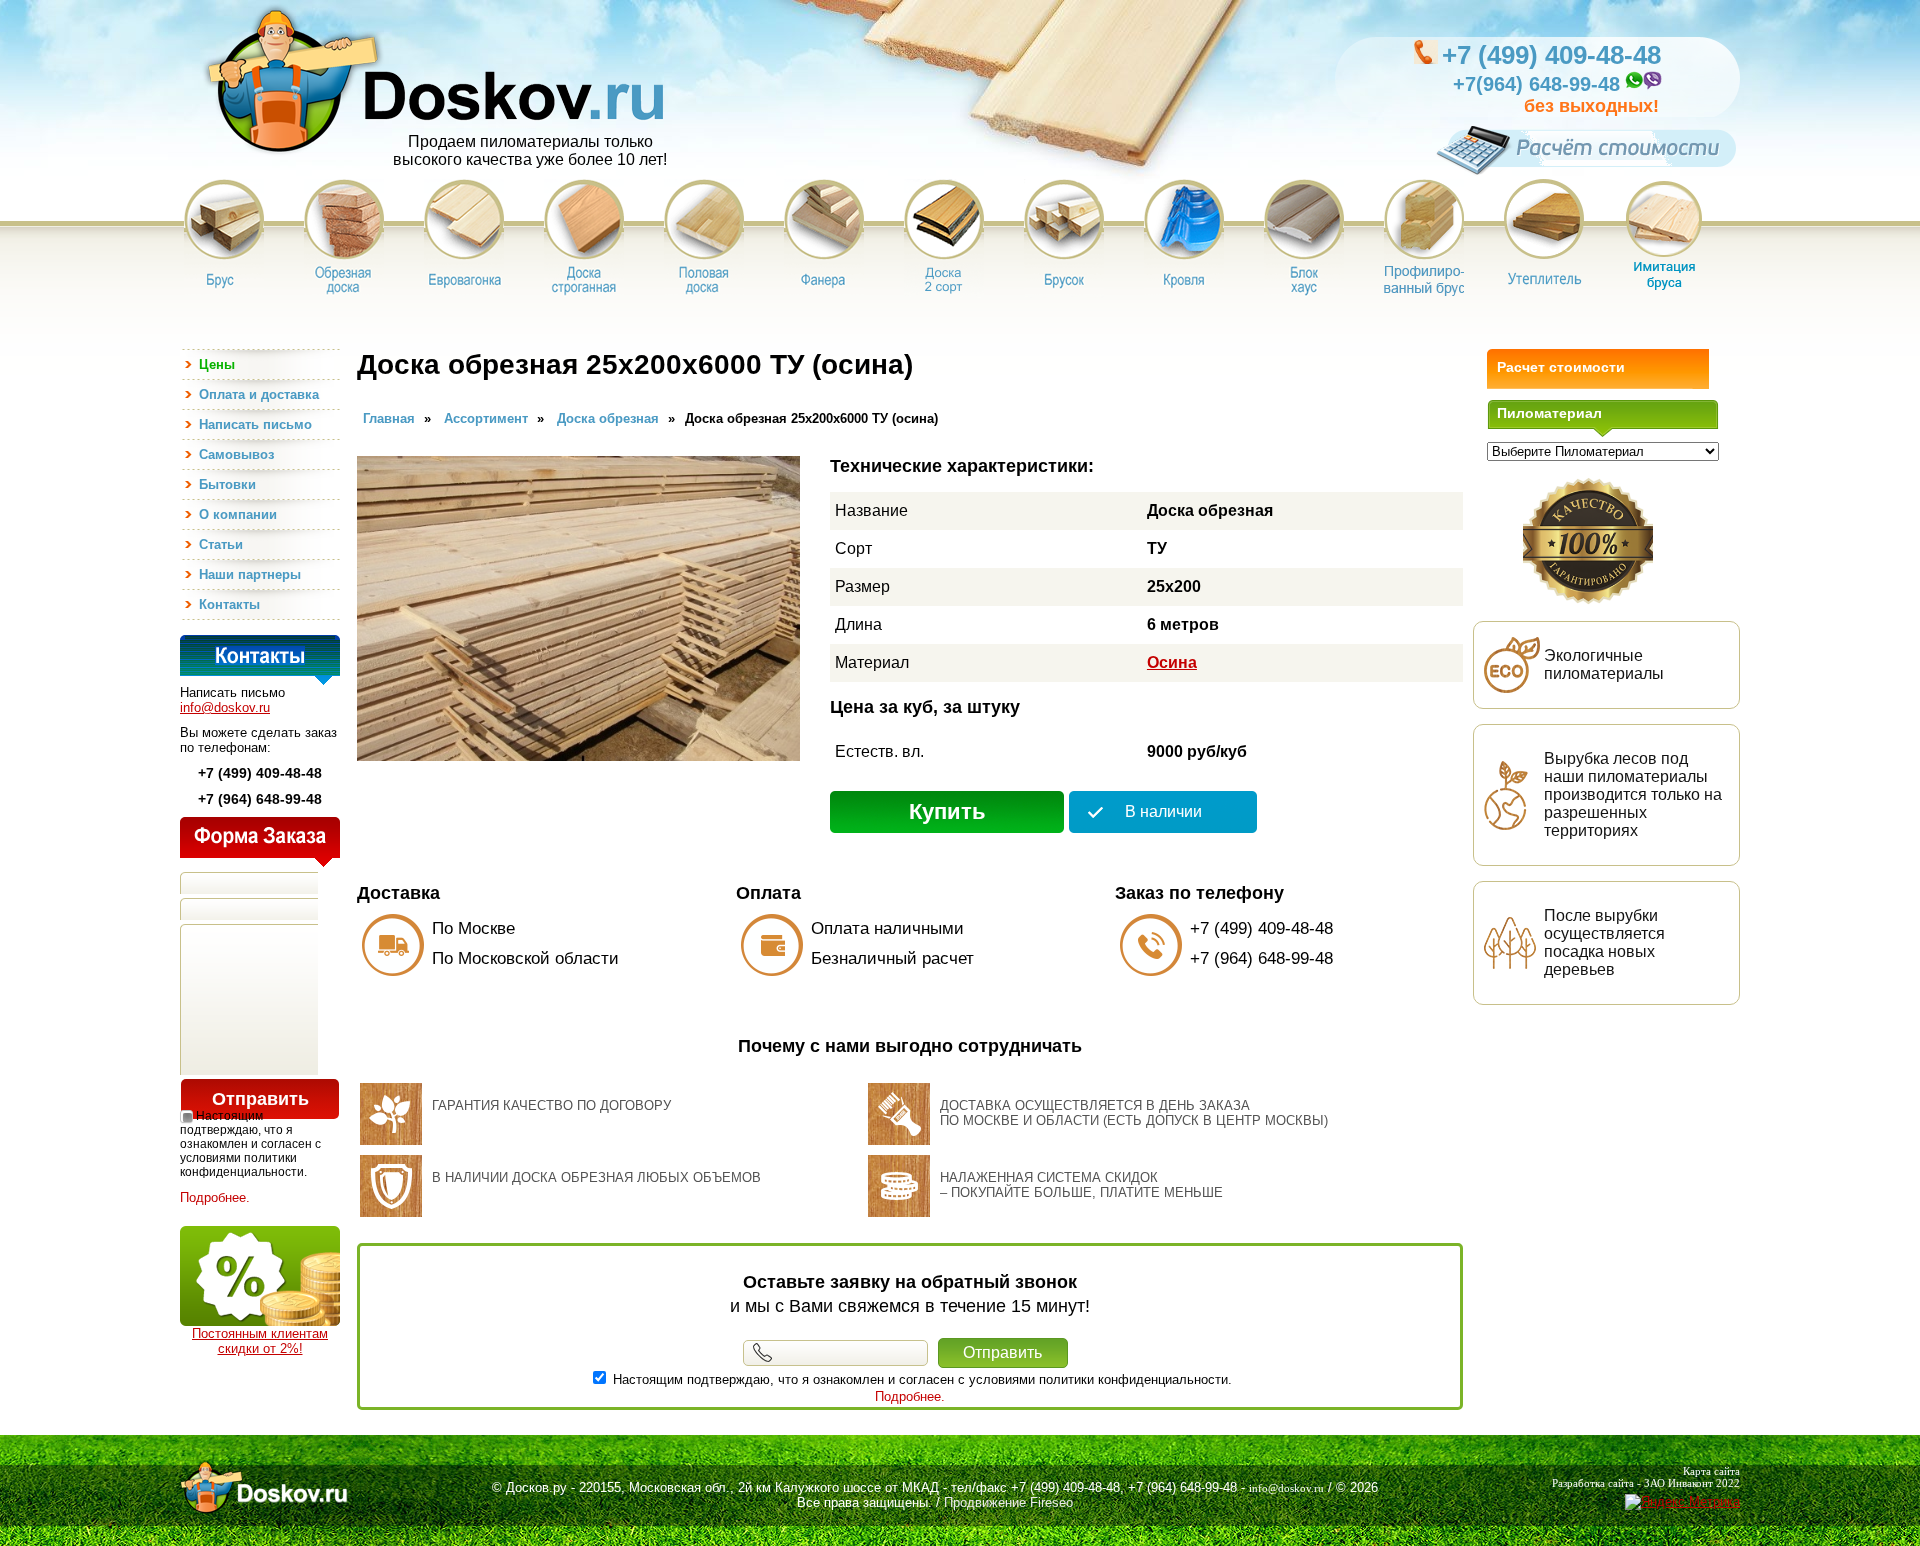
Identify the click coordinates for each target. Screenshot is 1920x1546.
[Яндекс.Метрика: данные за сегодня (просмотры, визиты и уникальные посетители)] (1682, 1502)
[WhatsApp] (1633, 86)
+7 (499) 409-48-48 (1551, 55)
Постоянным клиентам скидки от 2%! (260, 1341)
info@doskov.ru (225, 707)
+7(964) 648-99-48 (1536, 84)
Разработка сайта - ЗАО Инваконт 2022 (1646, 1483)
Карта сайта (1711, 1471)
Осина (1172, 662)
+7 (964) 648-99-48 (1261, 958)
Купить (947, 811)
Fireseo (1051, 1502)
